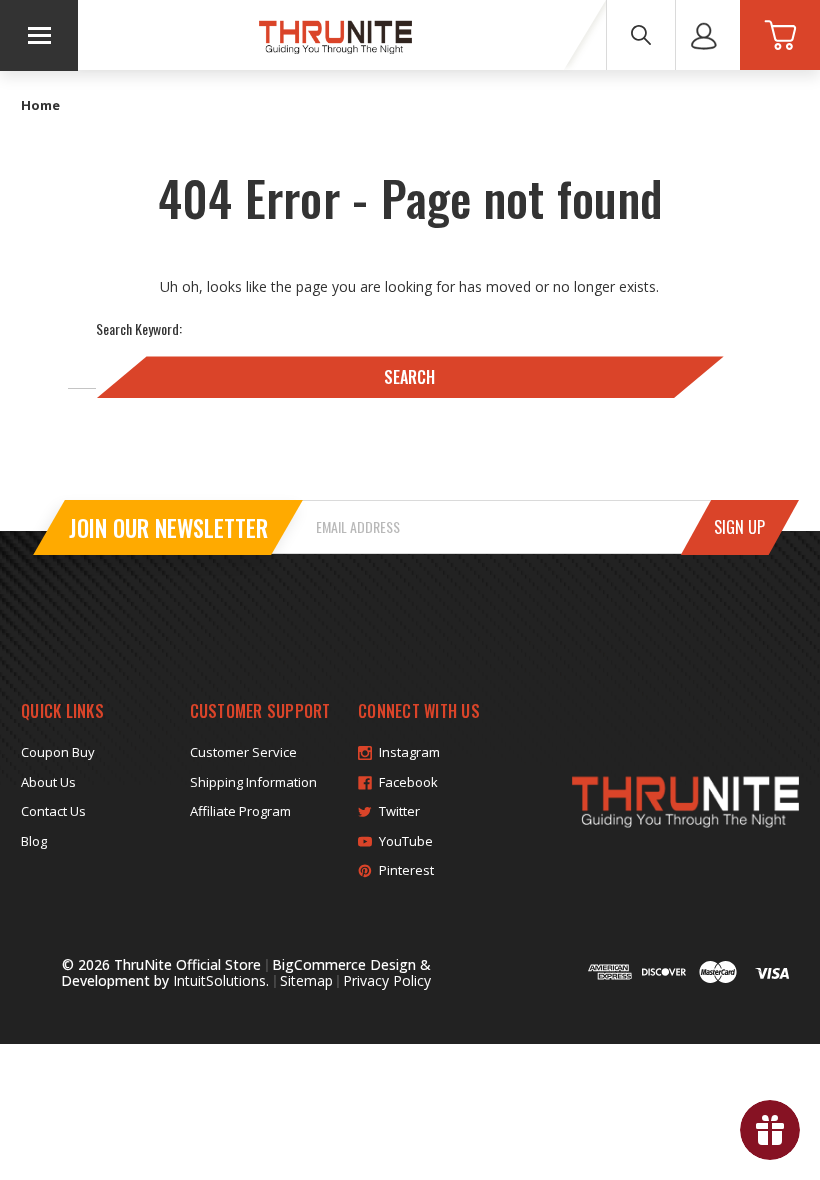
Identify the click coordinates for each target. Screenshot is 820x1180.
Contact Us (53, 811)
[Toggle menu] (39, 35)
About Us (48, 782)
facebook (408, 782)
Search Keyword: (139, 328)
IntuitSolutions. (221, 980)
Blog (34, 841)
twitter (399, 811)
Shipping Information (253, 782)
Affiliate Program (240, 811)
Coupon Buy (58, 752)
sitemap (306, 980)
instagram (409, 752)
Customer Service (243, 752)
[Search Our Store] (641, 35)
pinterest (406, 870)
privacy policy (387, 980)
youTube (406, 841)
